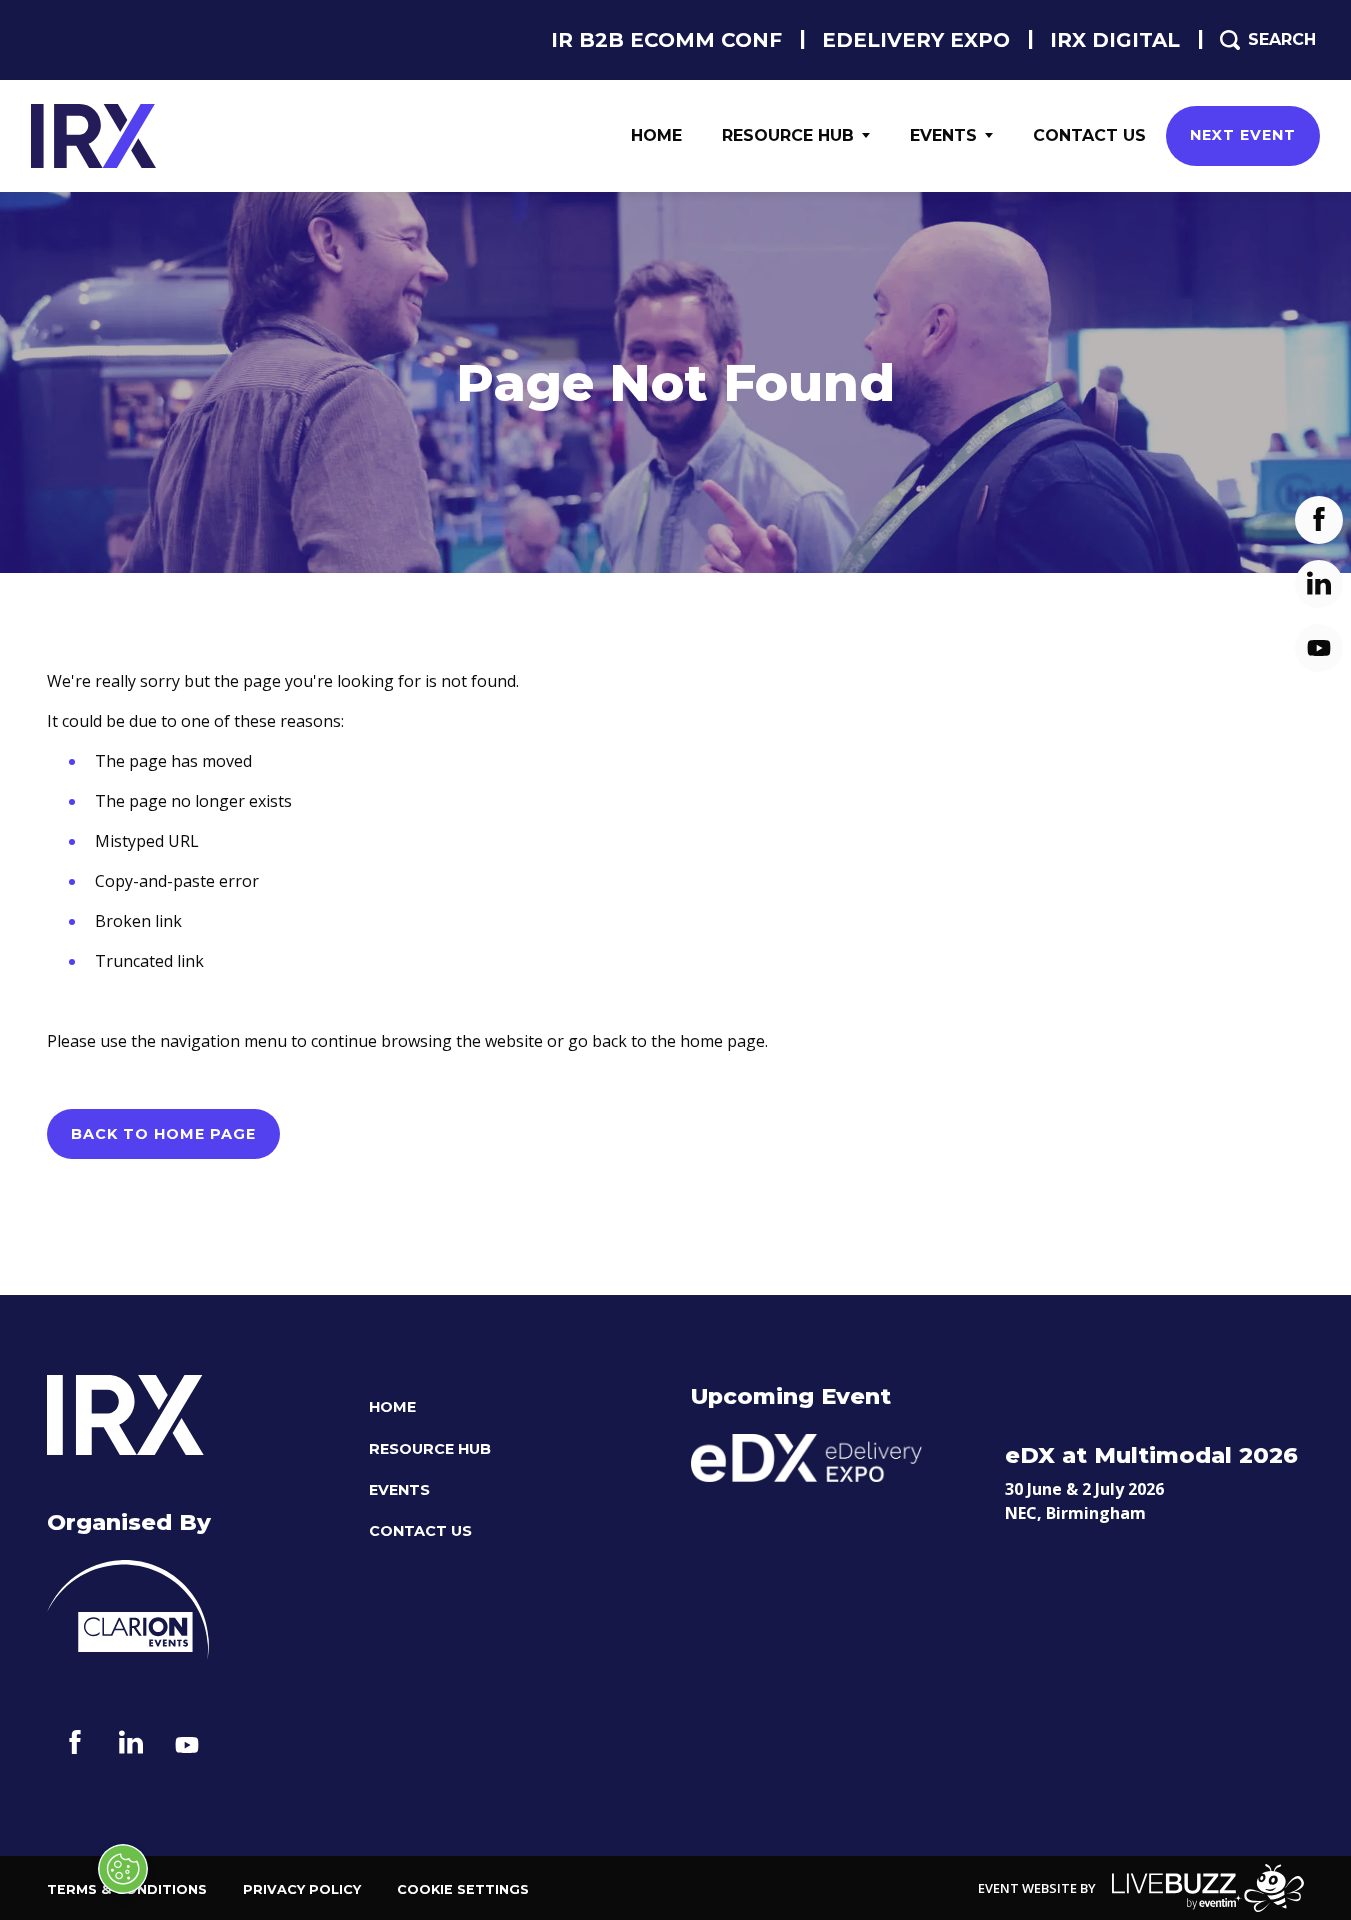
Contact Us (1089, 135)
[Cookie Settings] (123, 1869)
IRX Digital (1115, 40)
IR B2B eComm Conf (666, 40)
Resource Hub (788, 135)
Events (943, 135)
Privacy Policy (302, 1889)
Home (656, 135)
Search (1282, 39)
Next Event (1243, 135)
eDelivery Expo (916, 40)
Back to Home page (163, 1134)
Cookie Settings (463, 1889)
